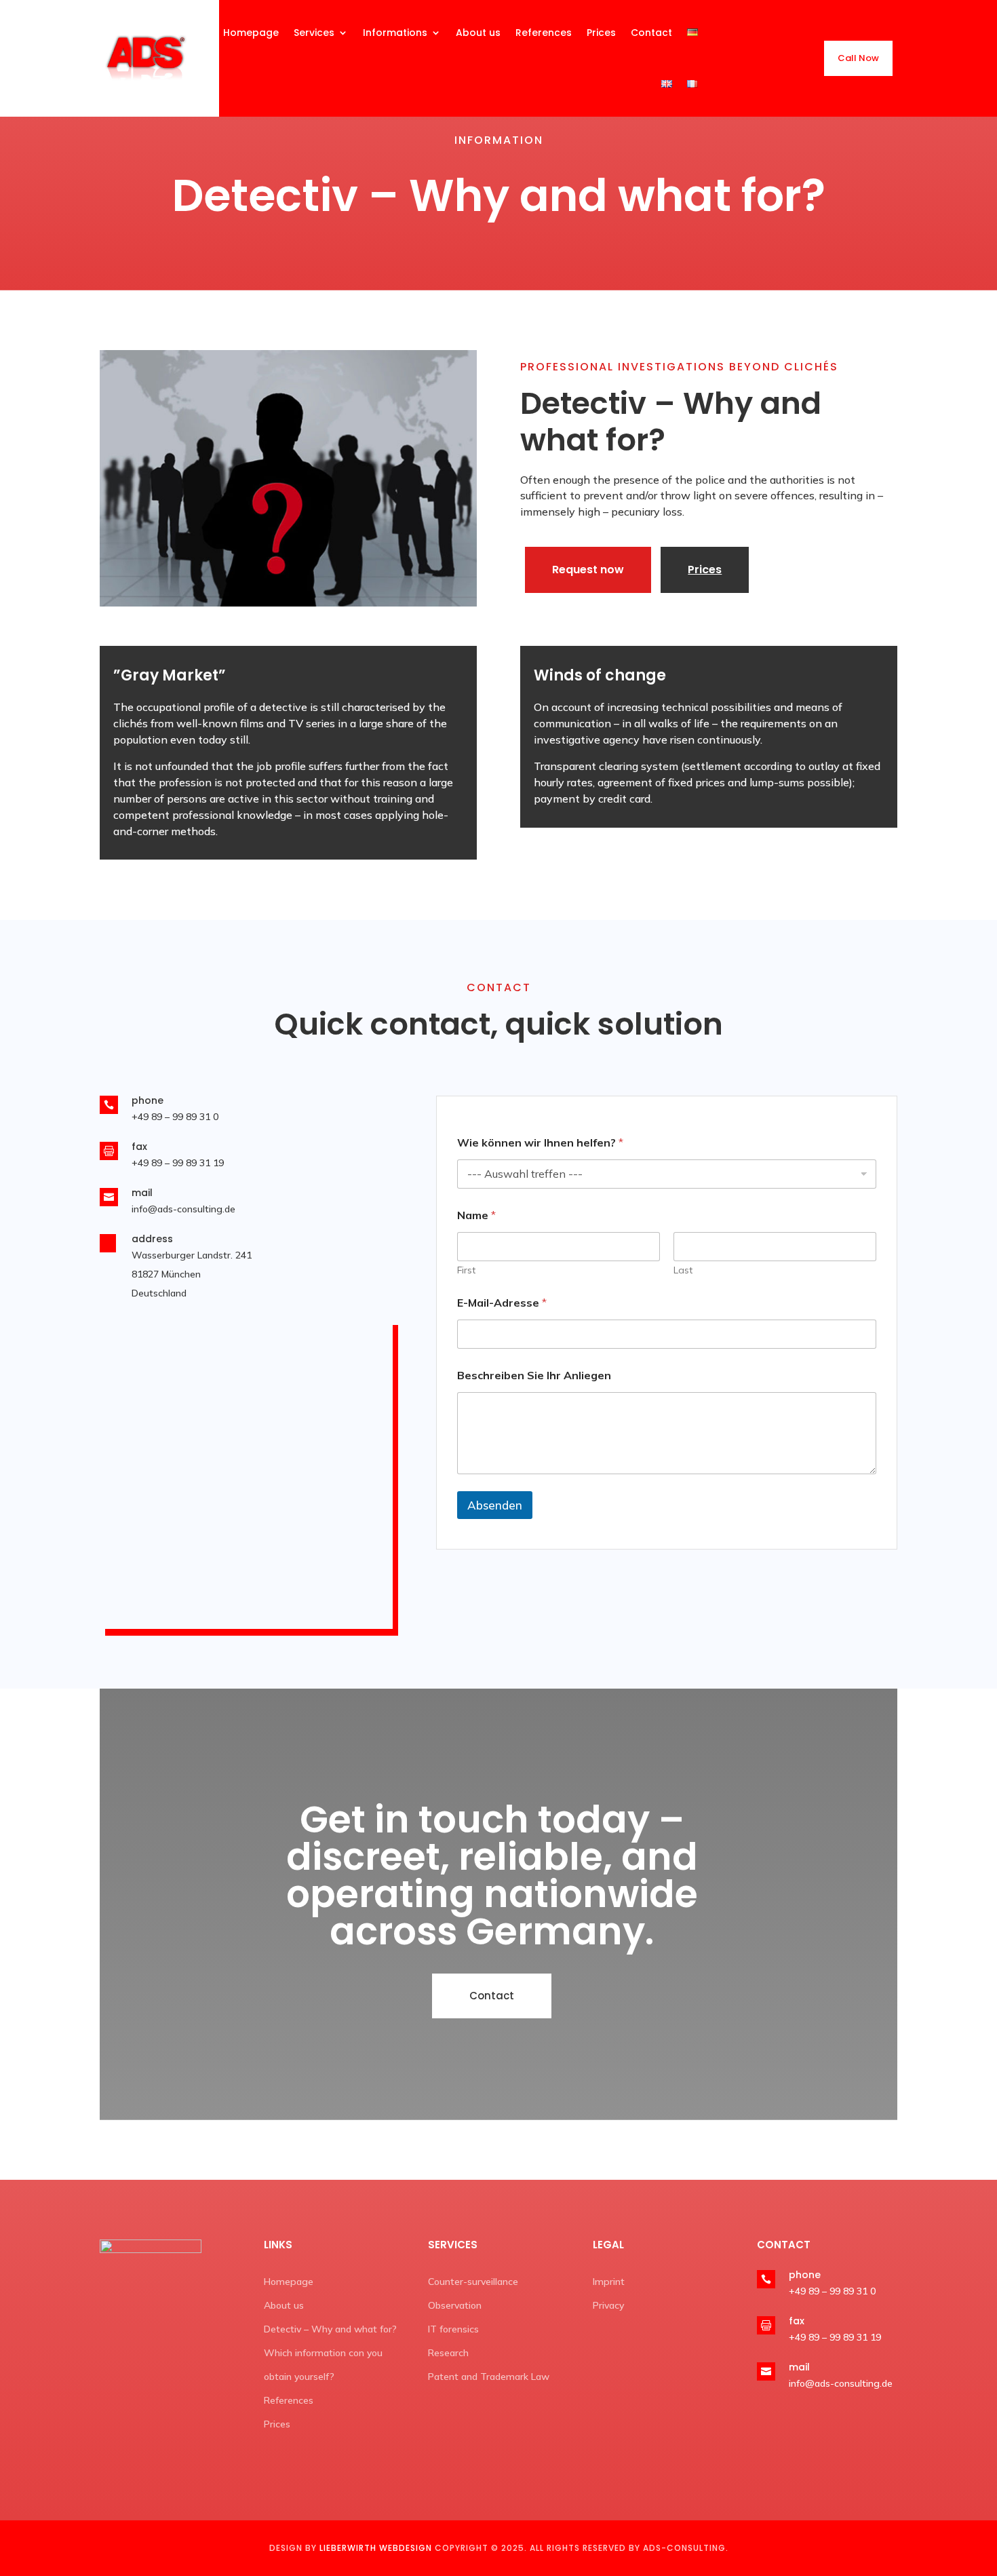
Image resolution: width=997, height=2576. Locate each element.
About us (284, 2305)
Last (683, 1270)
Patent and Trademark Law (489, 2377)
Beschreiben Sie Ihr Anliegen (534, 1376)
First (466, 1270)
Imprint (609, 2282)
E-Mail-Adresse (502, 1303)
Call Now (858, 58)
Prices (705, 570)
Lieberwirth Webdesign (376, 2548)
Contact (492, 1996)
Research (448, 2353)
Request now (588, 570)
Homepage (289, 2282)
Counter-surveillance (473, 2282)
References (289, 2400)
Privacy (608, 2305)
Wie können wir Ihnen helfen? (540, 1143)
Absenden (495, 1505)
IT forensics (453, 2329)
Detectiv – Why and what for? (330, 2329)
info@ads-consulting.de (183, 1209)
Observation (455, 2305)
